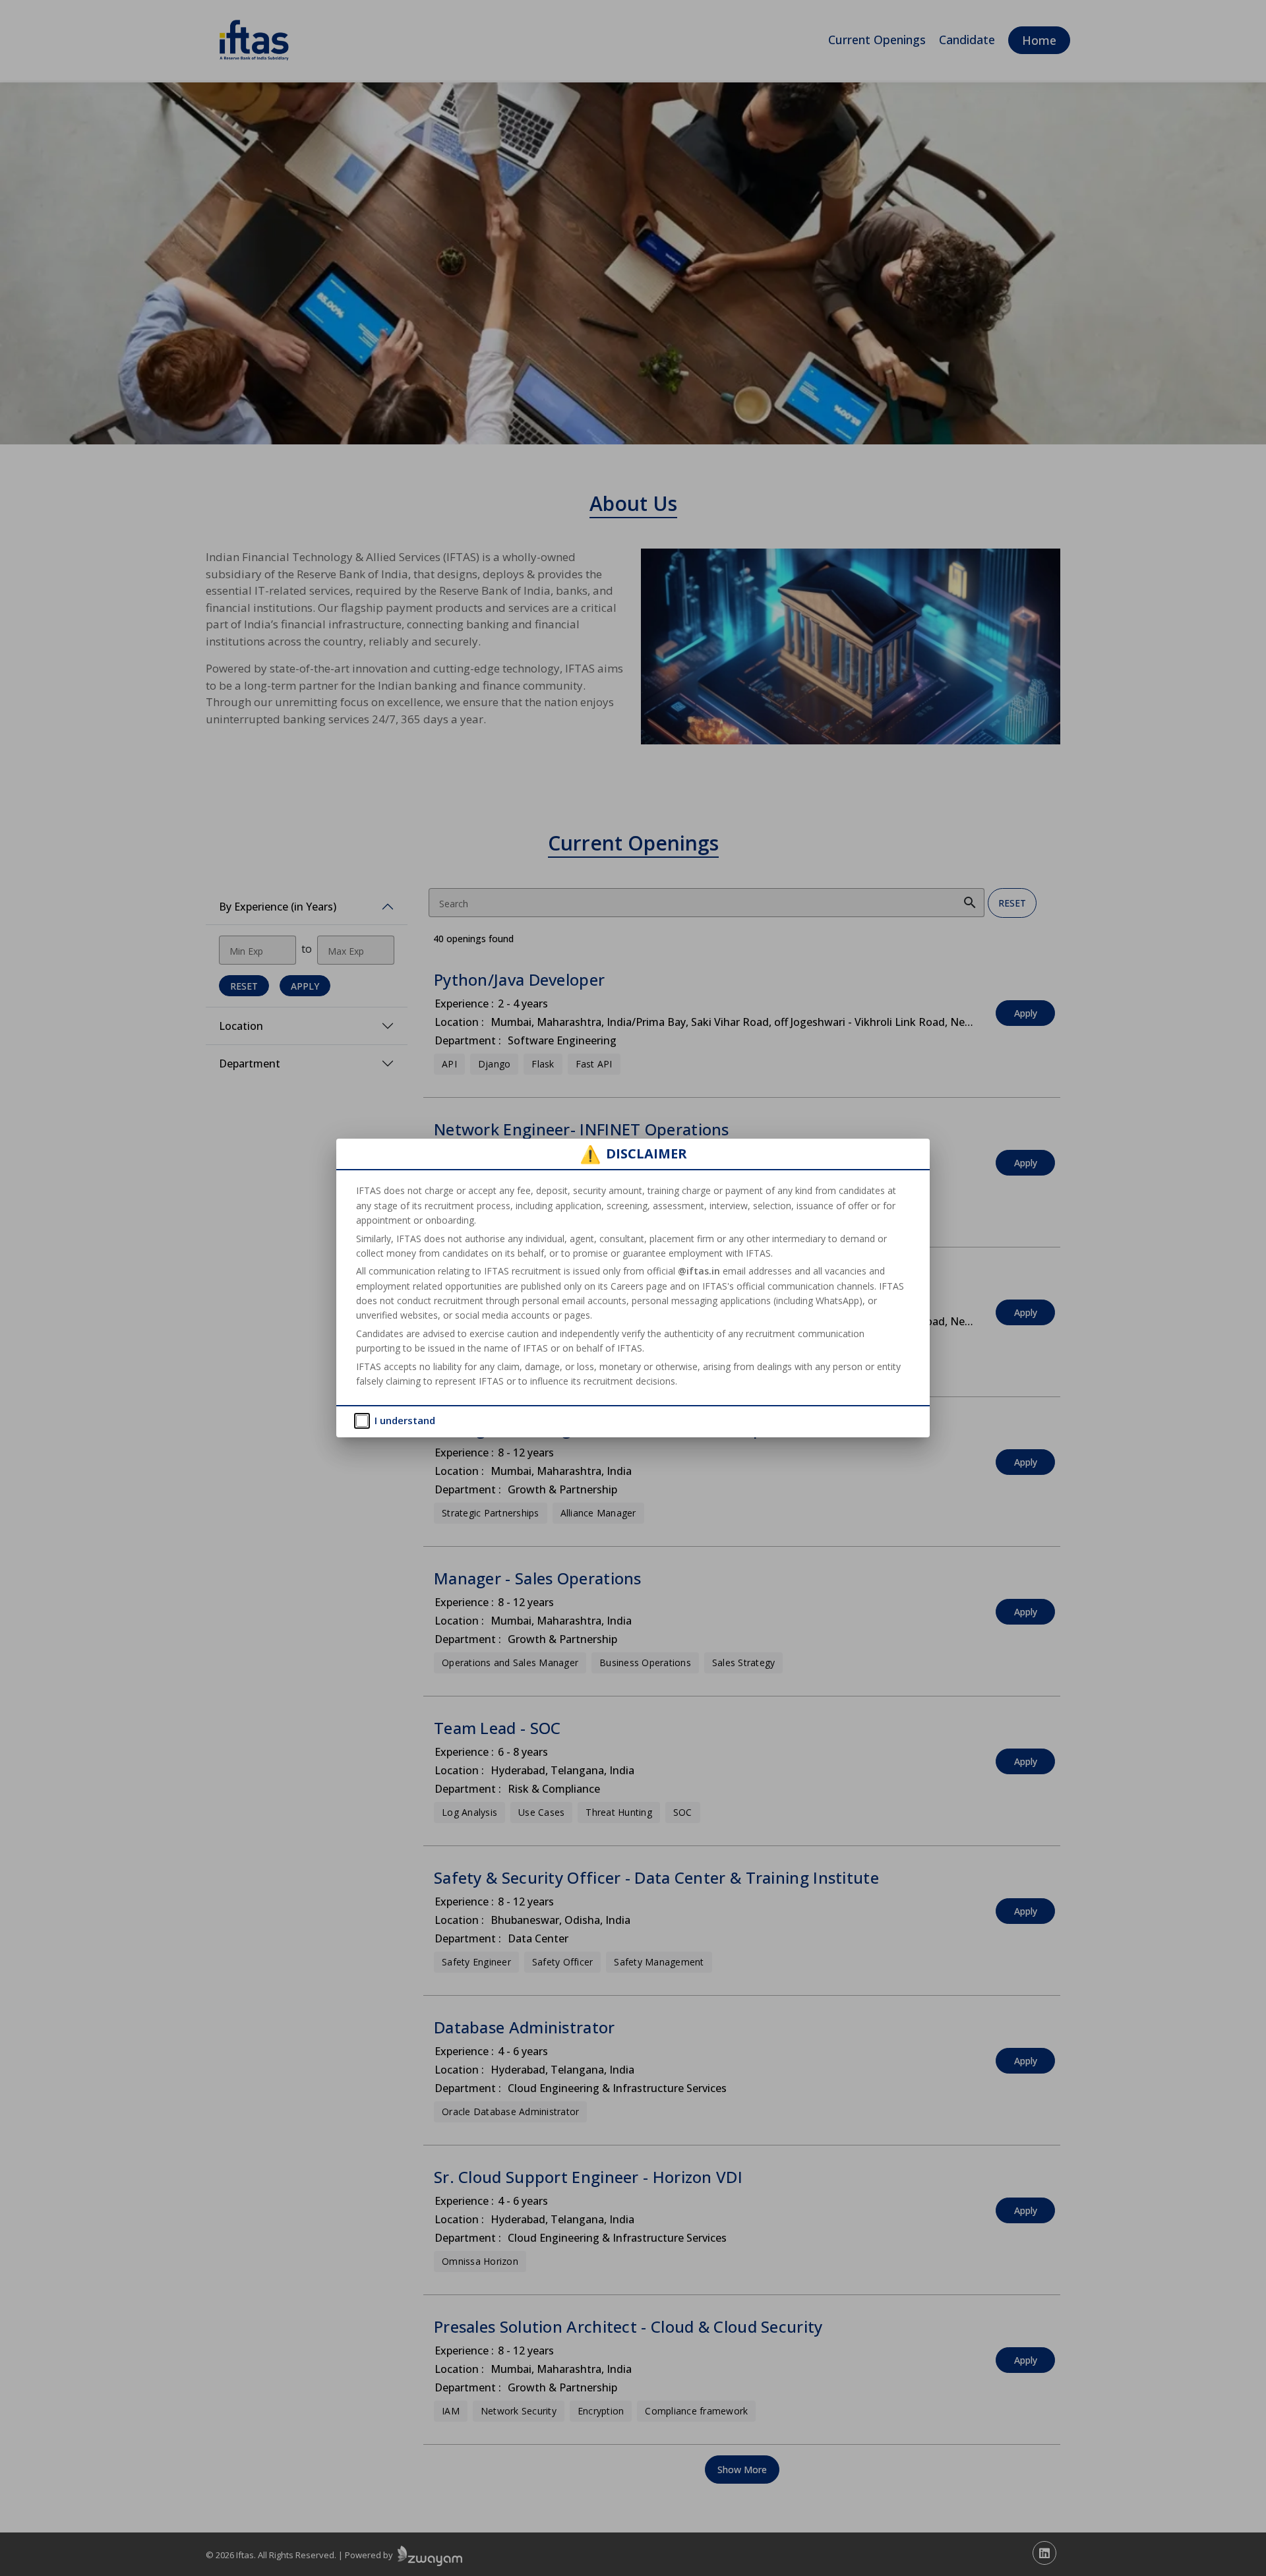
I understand (405, 1420)
